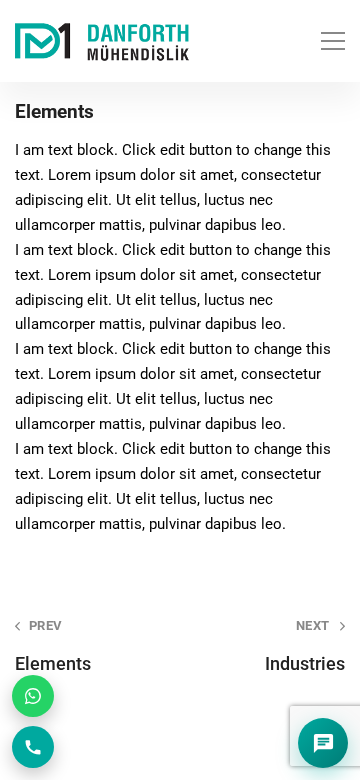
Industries (305, 646)
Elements (53, 646)
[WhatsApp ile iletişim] (33, 696)
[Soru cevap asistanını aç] (323, 743)
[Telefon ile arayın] (33, 747)
